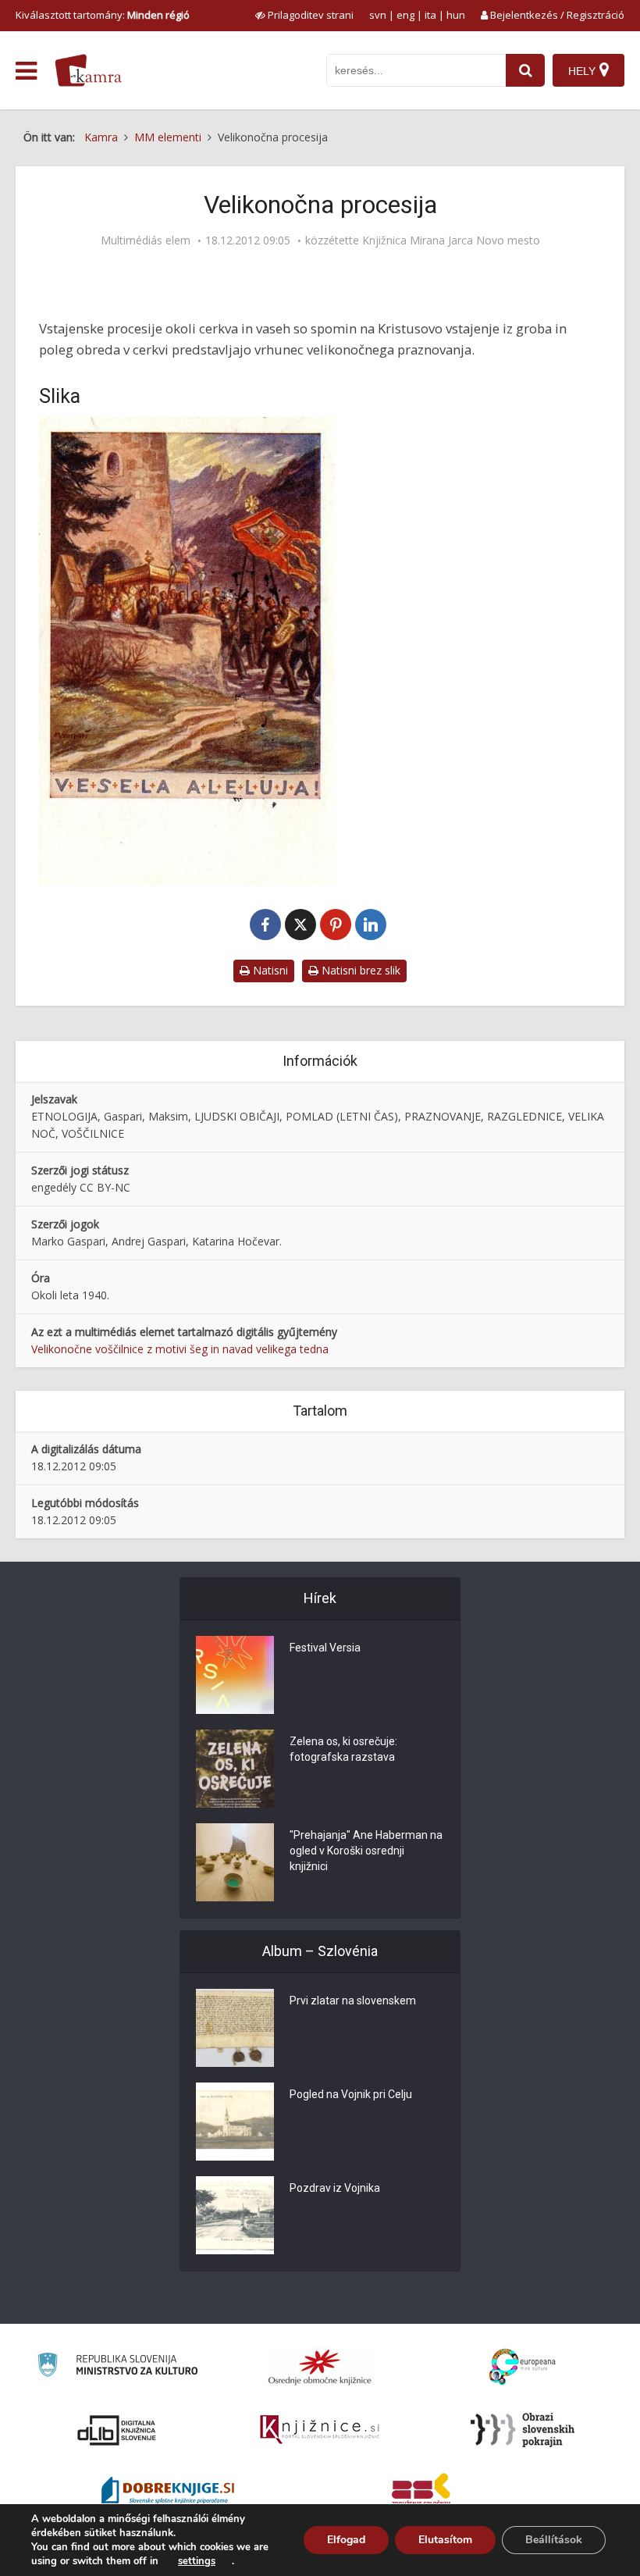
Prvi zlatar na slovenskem (353, 2001)
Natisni (269, 970)
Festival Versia (325, 1648)
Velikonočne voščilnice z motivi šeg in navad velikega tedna (180, 1349)
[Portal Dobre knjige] (168, 2492)
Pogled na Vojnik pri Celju (351, 2094)
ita (430, 15)
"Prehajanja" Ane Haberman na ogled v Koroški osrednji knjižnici (366, 1851)
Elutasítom (445, 2540)
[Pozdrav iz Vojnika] (235, 2215)
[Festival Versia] (235, 1675)
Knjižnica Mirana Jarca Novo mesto (451, 240)
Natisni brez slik (359, 970)
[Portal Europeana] (523, 2367)
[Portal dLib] (117, 2430)
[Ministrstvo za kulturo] (117, 2367)
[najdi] (525, 70)
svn (378, 15)
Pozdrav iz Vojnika (335, 2188)
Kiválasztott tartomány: (103, 15)
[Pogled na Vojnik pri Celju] (235, 2122)
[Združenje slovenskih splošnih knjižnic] (320, 2430)
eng (405, 15)
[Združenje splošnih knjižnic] (421, 2492)
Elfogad (346, 2540)
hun (456, 15)
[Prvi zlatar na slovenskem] (235, 2028)
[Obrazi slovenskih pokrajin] (523, 2430)
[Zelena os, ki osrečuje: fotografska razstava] (235, 1769)
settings (197, 2561)
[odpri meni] (26, 71)
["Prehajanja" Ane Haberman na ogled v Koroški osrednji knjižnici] (235, 1862)
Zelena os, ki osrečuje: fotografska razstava (343, 1749)
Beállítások (554, 2540)
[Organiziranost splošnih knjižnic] (320, 2367)
